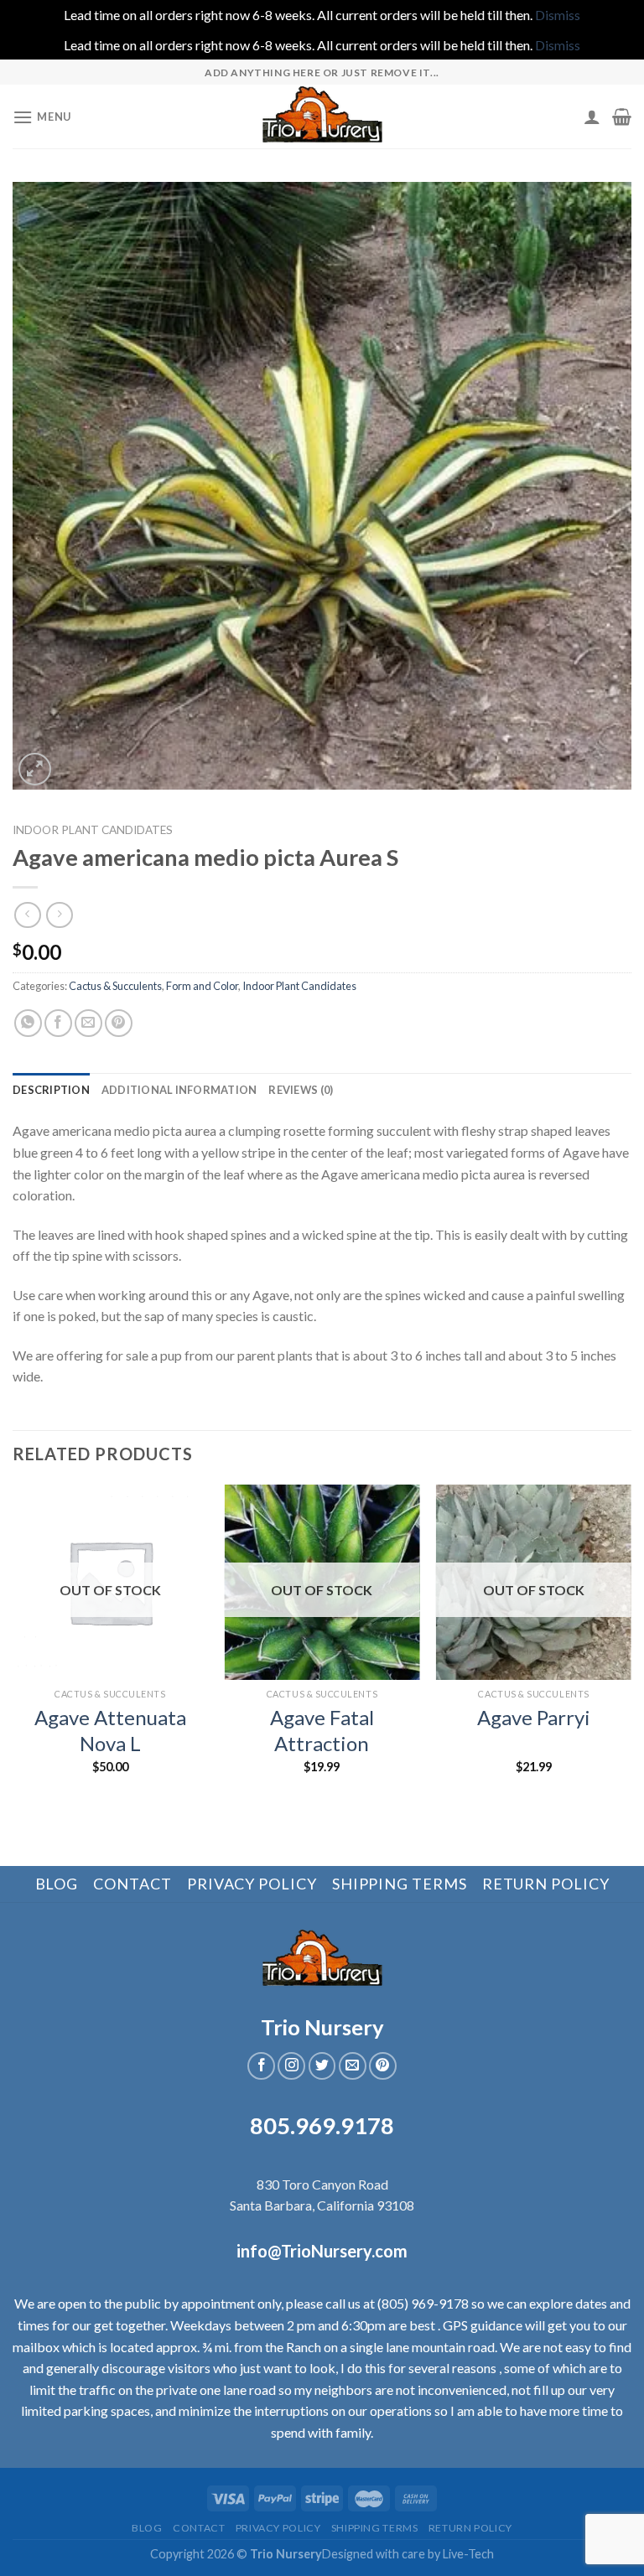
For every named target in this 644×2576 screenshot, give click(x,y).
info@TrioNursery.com (322, 2251)
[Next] (631, 1644)
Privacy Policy (252, 1884)
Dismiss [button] (558, 15)
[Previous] (13, 1644)
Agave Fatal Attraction (322, 1730)
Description (51, 1090)
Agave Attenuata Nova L (110, 1730)
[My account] (592, 117)
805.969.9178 (322, 2125)
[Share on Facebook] (58, 1023)
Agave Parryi (534, 1717)
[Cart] (622, 117)
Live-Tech (468, 2554)
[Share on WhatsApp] (28, 1023)
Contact (132, 1884)
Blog (57, 1884)
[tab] (51, 1090)
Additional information (179, 1090)
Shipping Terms (400, 1884)
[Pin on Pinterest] (119, 1023)
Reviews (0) (301, 1090)
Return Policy (546, 1884)
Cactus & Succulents (115, 986)
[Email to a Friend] (88, 1023)
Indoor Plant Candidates (93, 830)
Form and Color (202, 986)
